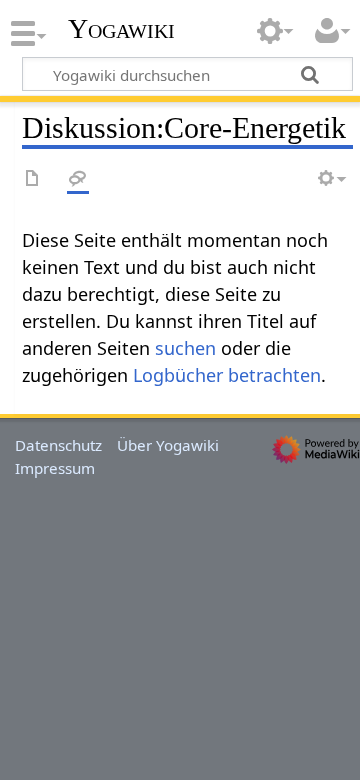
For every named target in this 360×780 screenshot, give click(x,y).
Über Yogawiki (168, 445)
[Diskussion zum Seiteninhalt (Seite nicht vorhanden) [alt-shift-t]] (78, 179)
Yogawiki (121, 29)
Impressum (55, 468)
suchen (185, 348)
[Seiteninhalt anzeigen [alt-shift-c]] (33, 179)
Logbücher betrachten (227, 375)
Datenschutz (58, 445)
